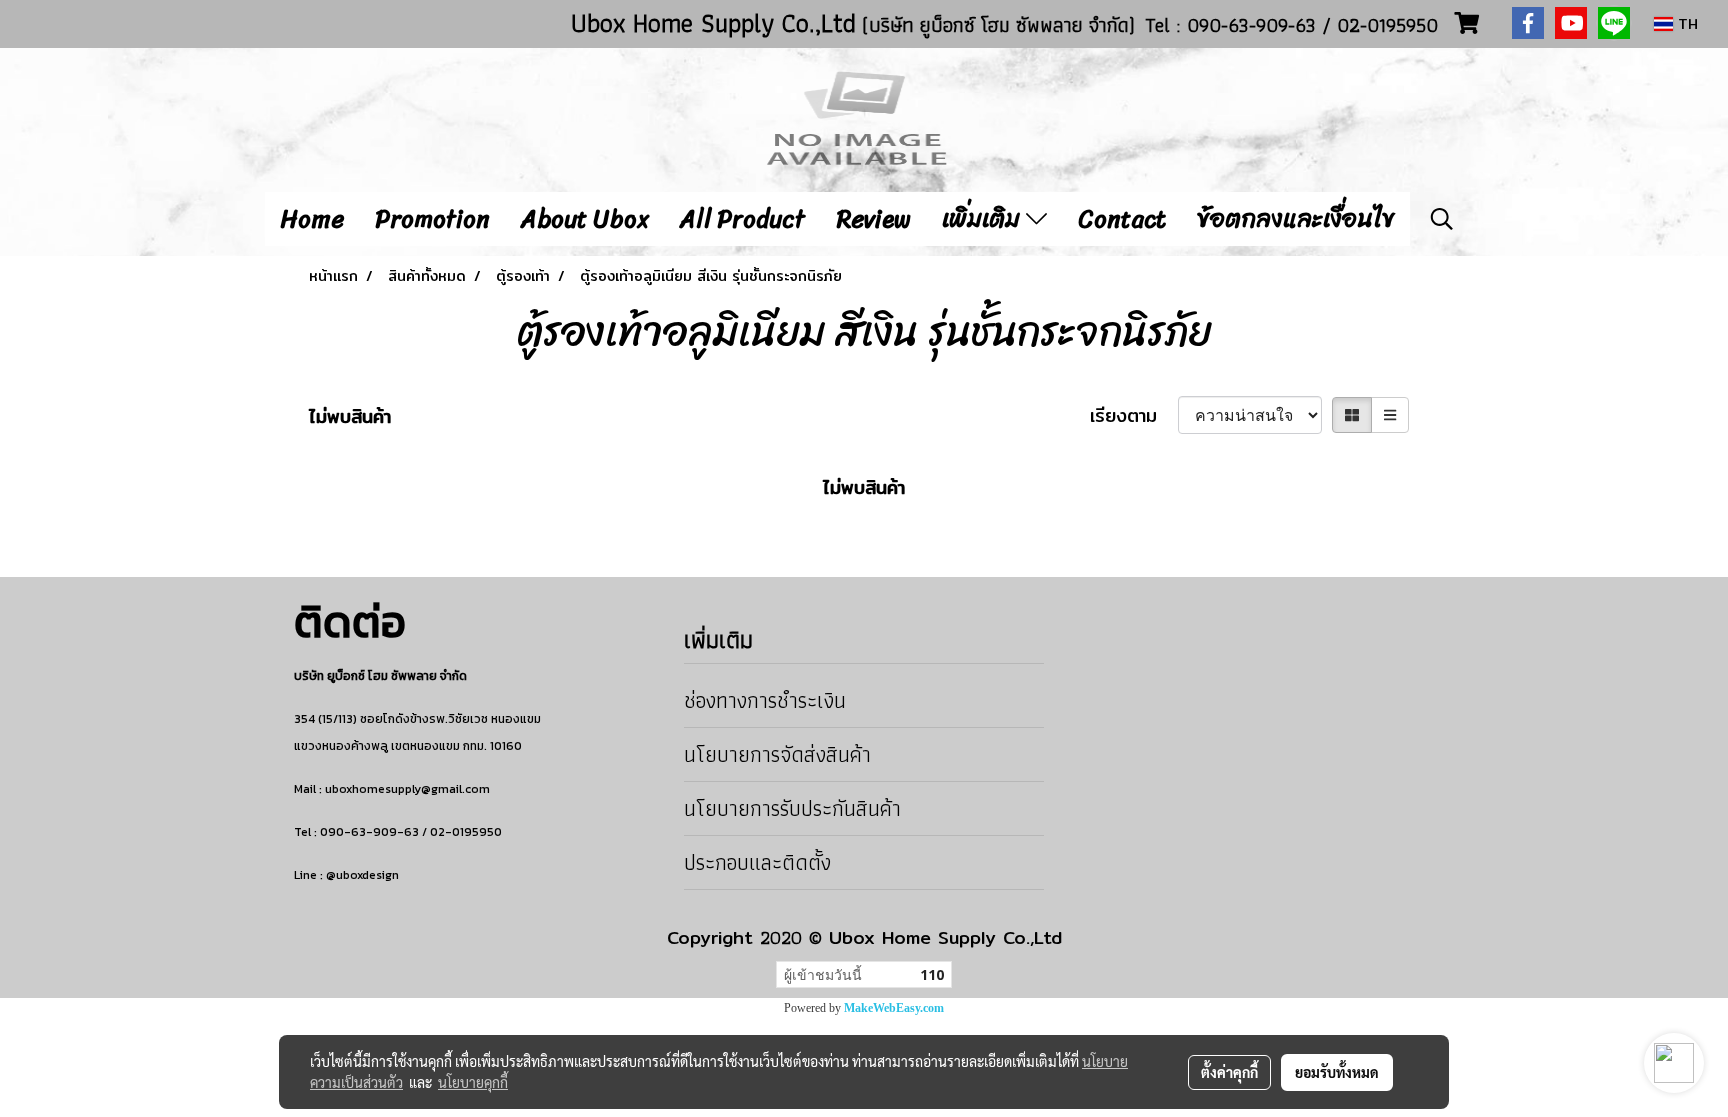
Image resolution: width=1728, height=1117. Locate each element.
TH (1685, 24)
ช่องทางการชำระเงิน (765, 700)
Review (873, 219)
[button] (1442, 219)
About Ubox (585, 219)
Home (312, 219)
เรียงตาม (1134, 415)
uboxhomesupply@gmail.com (407, 789)
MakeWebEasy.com (894, 1008)
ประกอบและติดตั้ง (757, 862)
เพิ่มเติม (984, 219)
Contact (1122, 219)
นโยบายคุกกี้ (473, 1082)
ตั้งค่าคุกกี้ (1229, 1072)
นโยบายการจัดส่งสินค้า (777, 754)
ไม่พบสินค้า (350, 416)
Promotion (432, 219)
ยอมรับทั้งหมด (1337, 1072)
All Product (742, 219)
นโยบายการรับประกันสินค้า (792, 808)
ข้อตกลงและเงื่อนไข (1296, 219)
